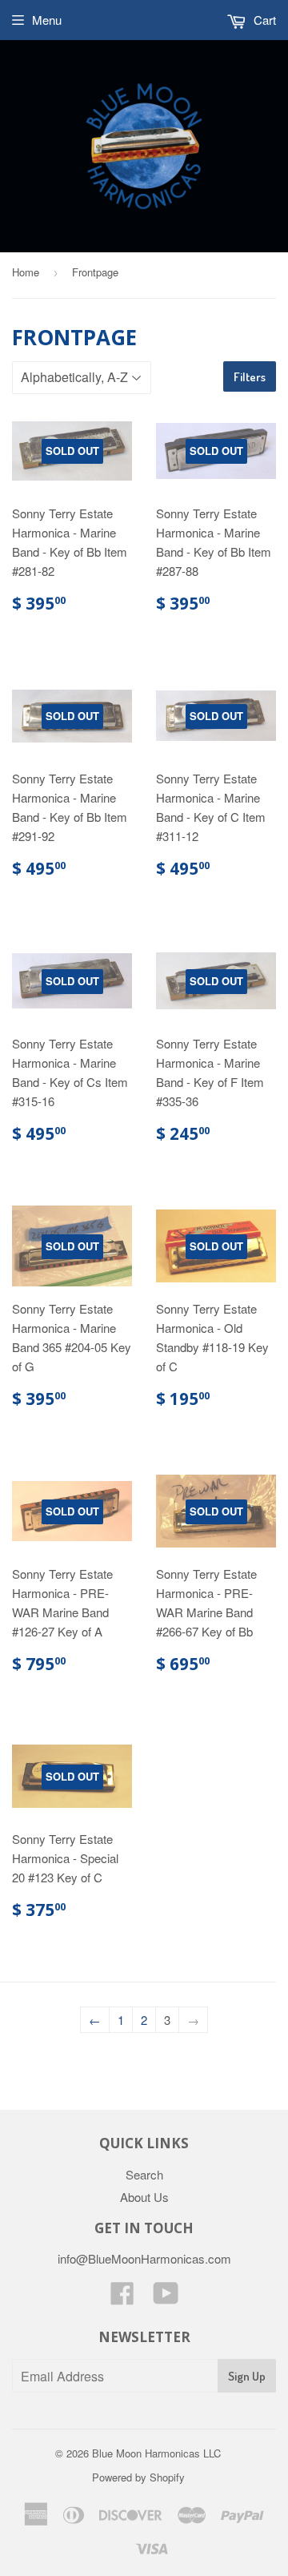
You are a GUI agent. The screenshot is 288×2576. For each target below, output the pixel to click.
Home (26, 272)
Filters (250, 377)
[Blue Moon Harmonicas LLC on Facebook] (122, 2298)
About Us (144, 2197)
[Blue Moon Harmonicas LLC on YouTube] (166, 2298)
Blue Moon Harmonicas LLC (156, 2453)
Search (144, 2174)
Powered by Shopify (138, 2477)
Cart (263, 20)
